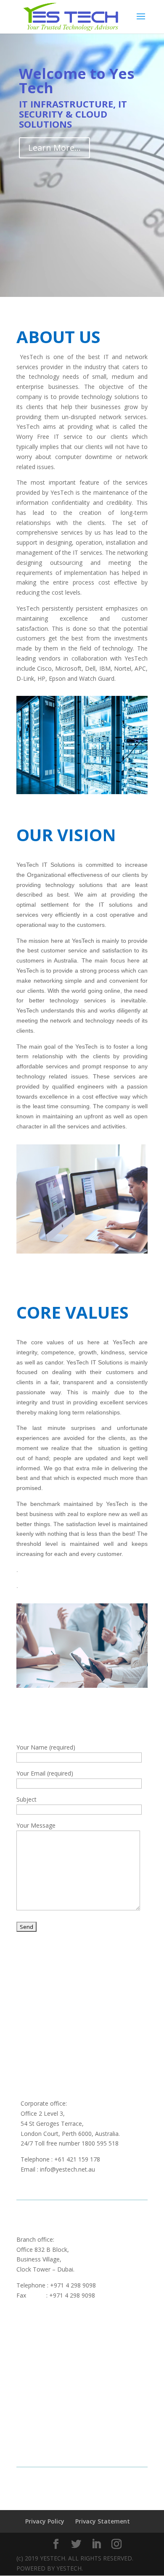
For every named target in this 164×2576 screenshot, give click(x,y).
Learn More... (54, 148)
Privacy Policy (45, 2521)
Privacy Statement (103, 2521)
